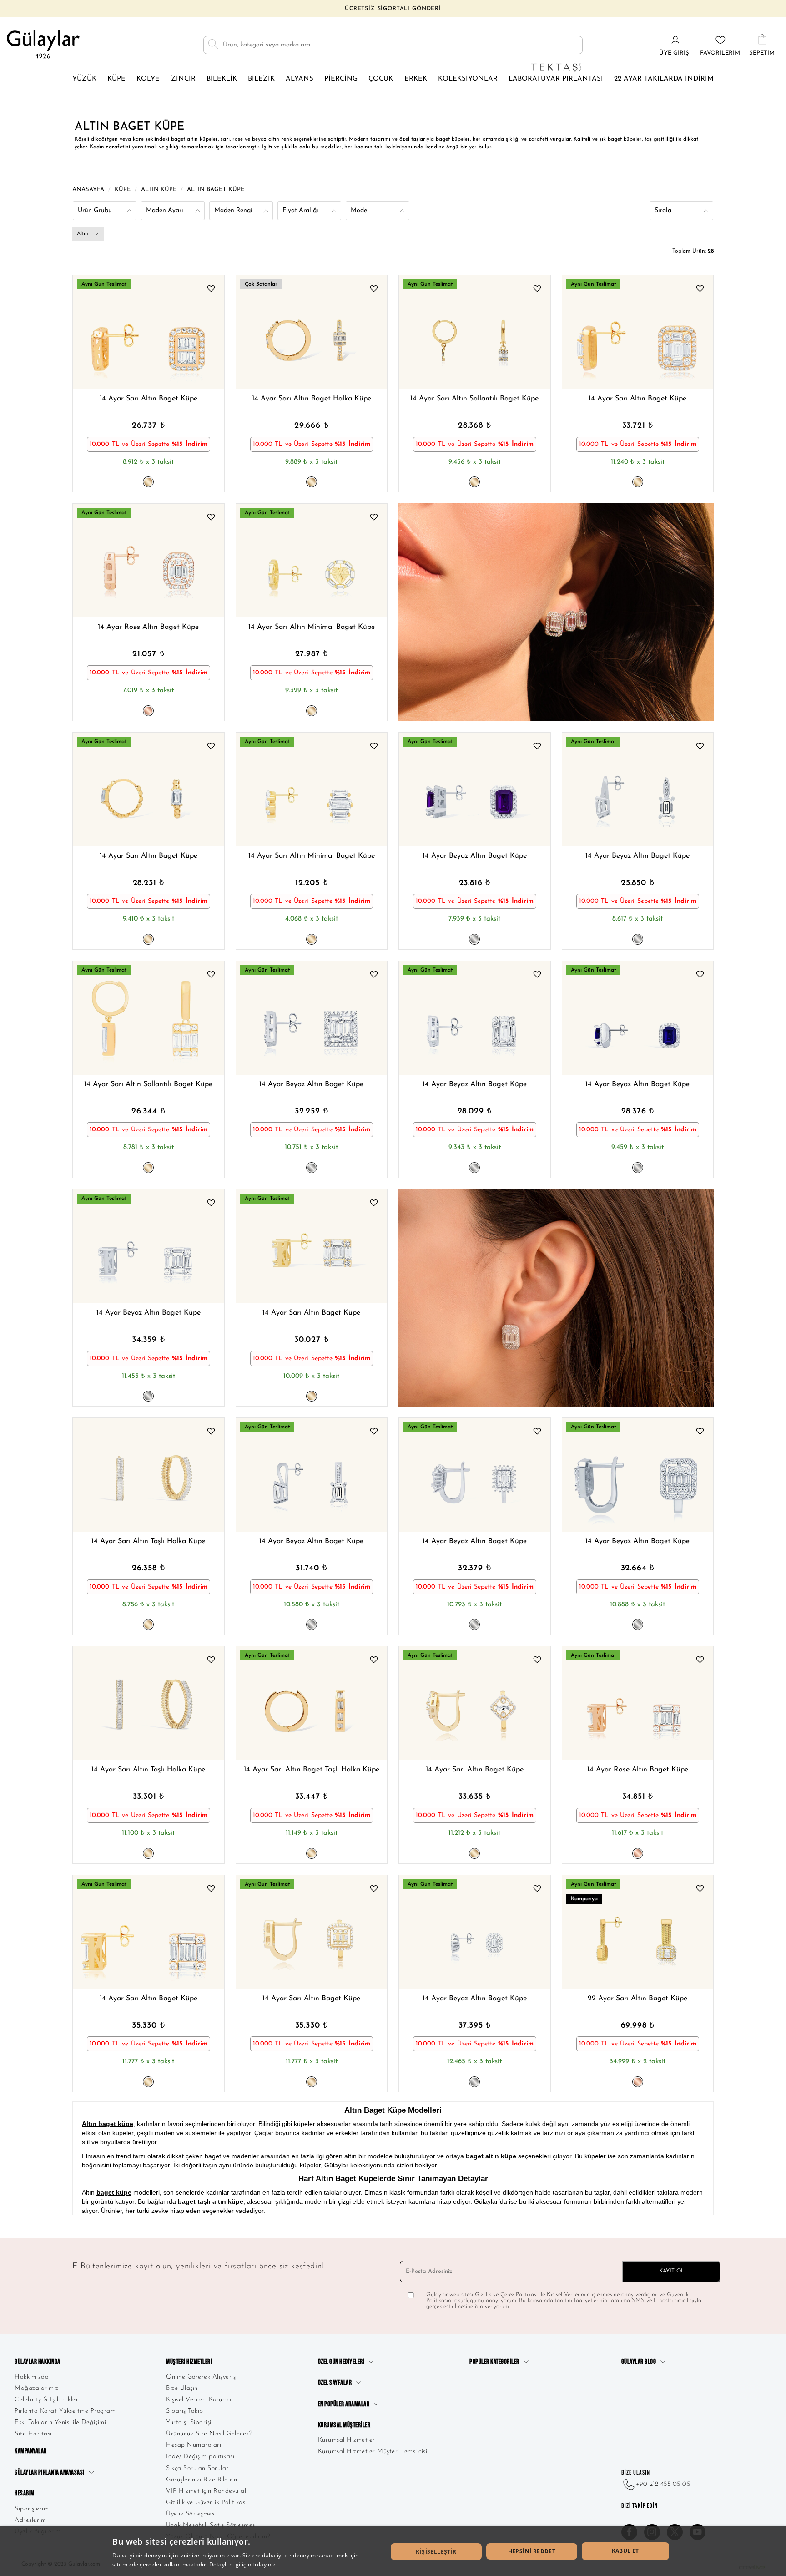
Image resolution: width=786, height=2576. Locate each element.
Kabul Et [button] (625, 2551)
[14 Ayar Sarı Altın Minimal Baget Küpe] (312, 561)
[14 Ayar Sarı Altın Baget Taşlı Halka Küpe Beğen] (374, 1661)
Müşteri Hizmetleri (189, 2362)
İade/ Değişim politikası (200, 2457)
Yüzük (84, 79)
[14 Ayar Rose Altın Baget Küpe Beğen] (211, 518)
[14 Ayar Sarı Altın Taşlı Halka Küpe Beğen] (211, 1432)
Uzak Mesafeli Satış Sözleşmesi (211, 2525)
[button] (111, 332)
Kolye (148, 79)
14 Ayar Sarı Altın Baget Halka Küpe (312, 399)
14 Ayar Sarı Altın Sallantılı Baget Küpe (474, 399)
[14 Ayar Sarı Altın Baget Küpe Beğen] (211, 290)
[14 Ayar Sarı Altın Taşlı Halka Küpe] (149, 1475)
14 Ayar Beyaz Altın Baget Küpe (475, 856)
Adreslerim (30, 2520)
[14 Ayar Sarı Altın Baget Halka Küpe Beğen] (374, 290)
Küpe (116, 79)
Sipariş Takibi (185, 2411)
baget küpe (114, 2192)
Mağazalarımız (37, 2388)
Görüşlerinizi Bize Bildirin (202, 2480)
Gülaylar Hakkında (38, 2362)
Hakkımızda (32, 2377)
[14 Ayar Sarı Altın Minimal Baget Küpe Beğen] (374, 518)
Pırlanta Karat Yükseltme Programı (66, 2411)
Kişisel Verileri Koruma (199, 2400)
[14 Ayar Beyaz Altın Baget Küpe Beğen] (537, 747)
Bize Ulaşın (182, 2388)
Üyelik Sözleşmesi (191, 2514)
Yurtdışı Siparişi (189, 2422)
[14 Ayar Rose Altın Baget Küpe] (149, 561)
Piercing (341, 79)
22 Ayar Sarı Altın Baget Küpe (637, 1999)
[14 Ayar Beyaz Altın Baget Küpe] (475, 790)
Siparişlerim (32, 2509)
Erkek (416, 79)
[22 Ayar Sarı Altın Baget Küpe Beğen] (700, 1890)
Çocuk (381, 79)
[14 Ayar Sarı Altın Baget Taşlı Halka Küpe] (312, 1703)
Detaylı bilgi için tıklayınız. (243, 2564)
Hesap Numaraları (194, 2445)
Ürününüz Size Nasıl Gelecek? (209, 2434)
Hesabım (25, 2493)
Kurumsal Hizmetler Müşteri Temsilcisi (373, 2452)
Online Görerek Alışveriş (201, 2377)
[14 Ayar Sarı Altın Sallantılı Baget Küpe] (475, 332)
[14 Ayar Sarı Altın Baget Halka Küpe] (312, 332)
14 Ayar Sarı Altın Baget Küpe (149, 399)
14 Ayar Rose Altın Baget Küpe (148, 627)
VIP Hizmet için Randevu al (206, 2491)
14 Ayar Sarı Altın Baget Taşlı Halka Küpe (312, 1770)
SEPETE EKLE (194, 368)
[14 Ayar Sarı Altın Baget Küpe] (149, 332)
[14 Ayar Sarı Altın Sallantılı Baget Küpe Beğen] (537, 290)
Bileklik (222, 79)
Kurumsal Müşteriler (344, 2425)
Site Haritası (33, 2434)
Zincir (183, 79)
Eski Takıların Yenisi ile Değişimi (60, 2422)
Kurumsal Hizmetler (347, 2440)
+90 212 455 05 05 (663, 2484)
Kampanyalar (31, 2451)
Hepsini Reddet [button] (532, 2551)
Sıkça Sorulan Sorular (197, 2468)
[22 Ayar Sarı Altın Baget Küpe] (638, 1932)
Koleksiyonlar (468, 79)
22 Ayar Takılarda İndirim (664, 79)
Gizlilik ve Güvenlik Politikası (207, 2503)
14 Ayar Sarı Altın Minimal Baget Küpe (312, 627)
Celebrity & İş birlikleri (47, 2400)
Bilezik (261, 79)
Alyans (300, 79)
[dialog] (393, 2551)
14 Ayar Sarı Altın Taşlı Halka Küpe (148, 1541)
